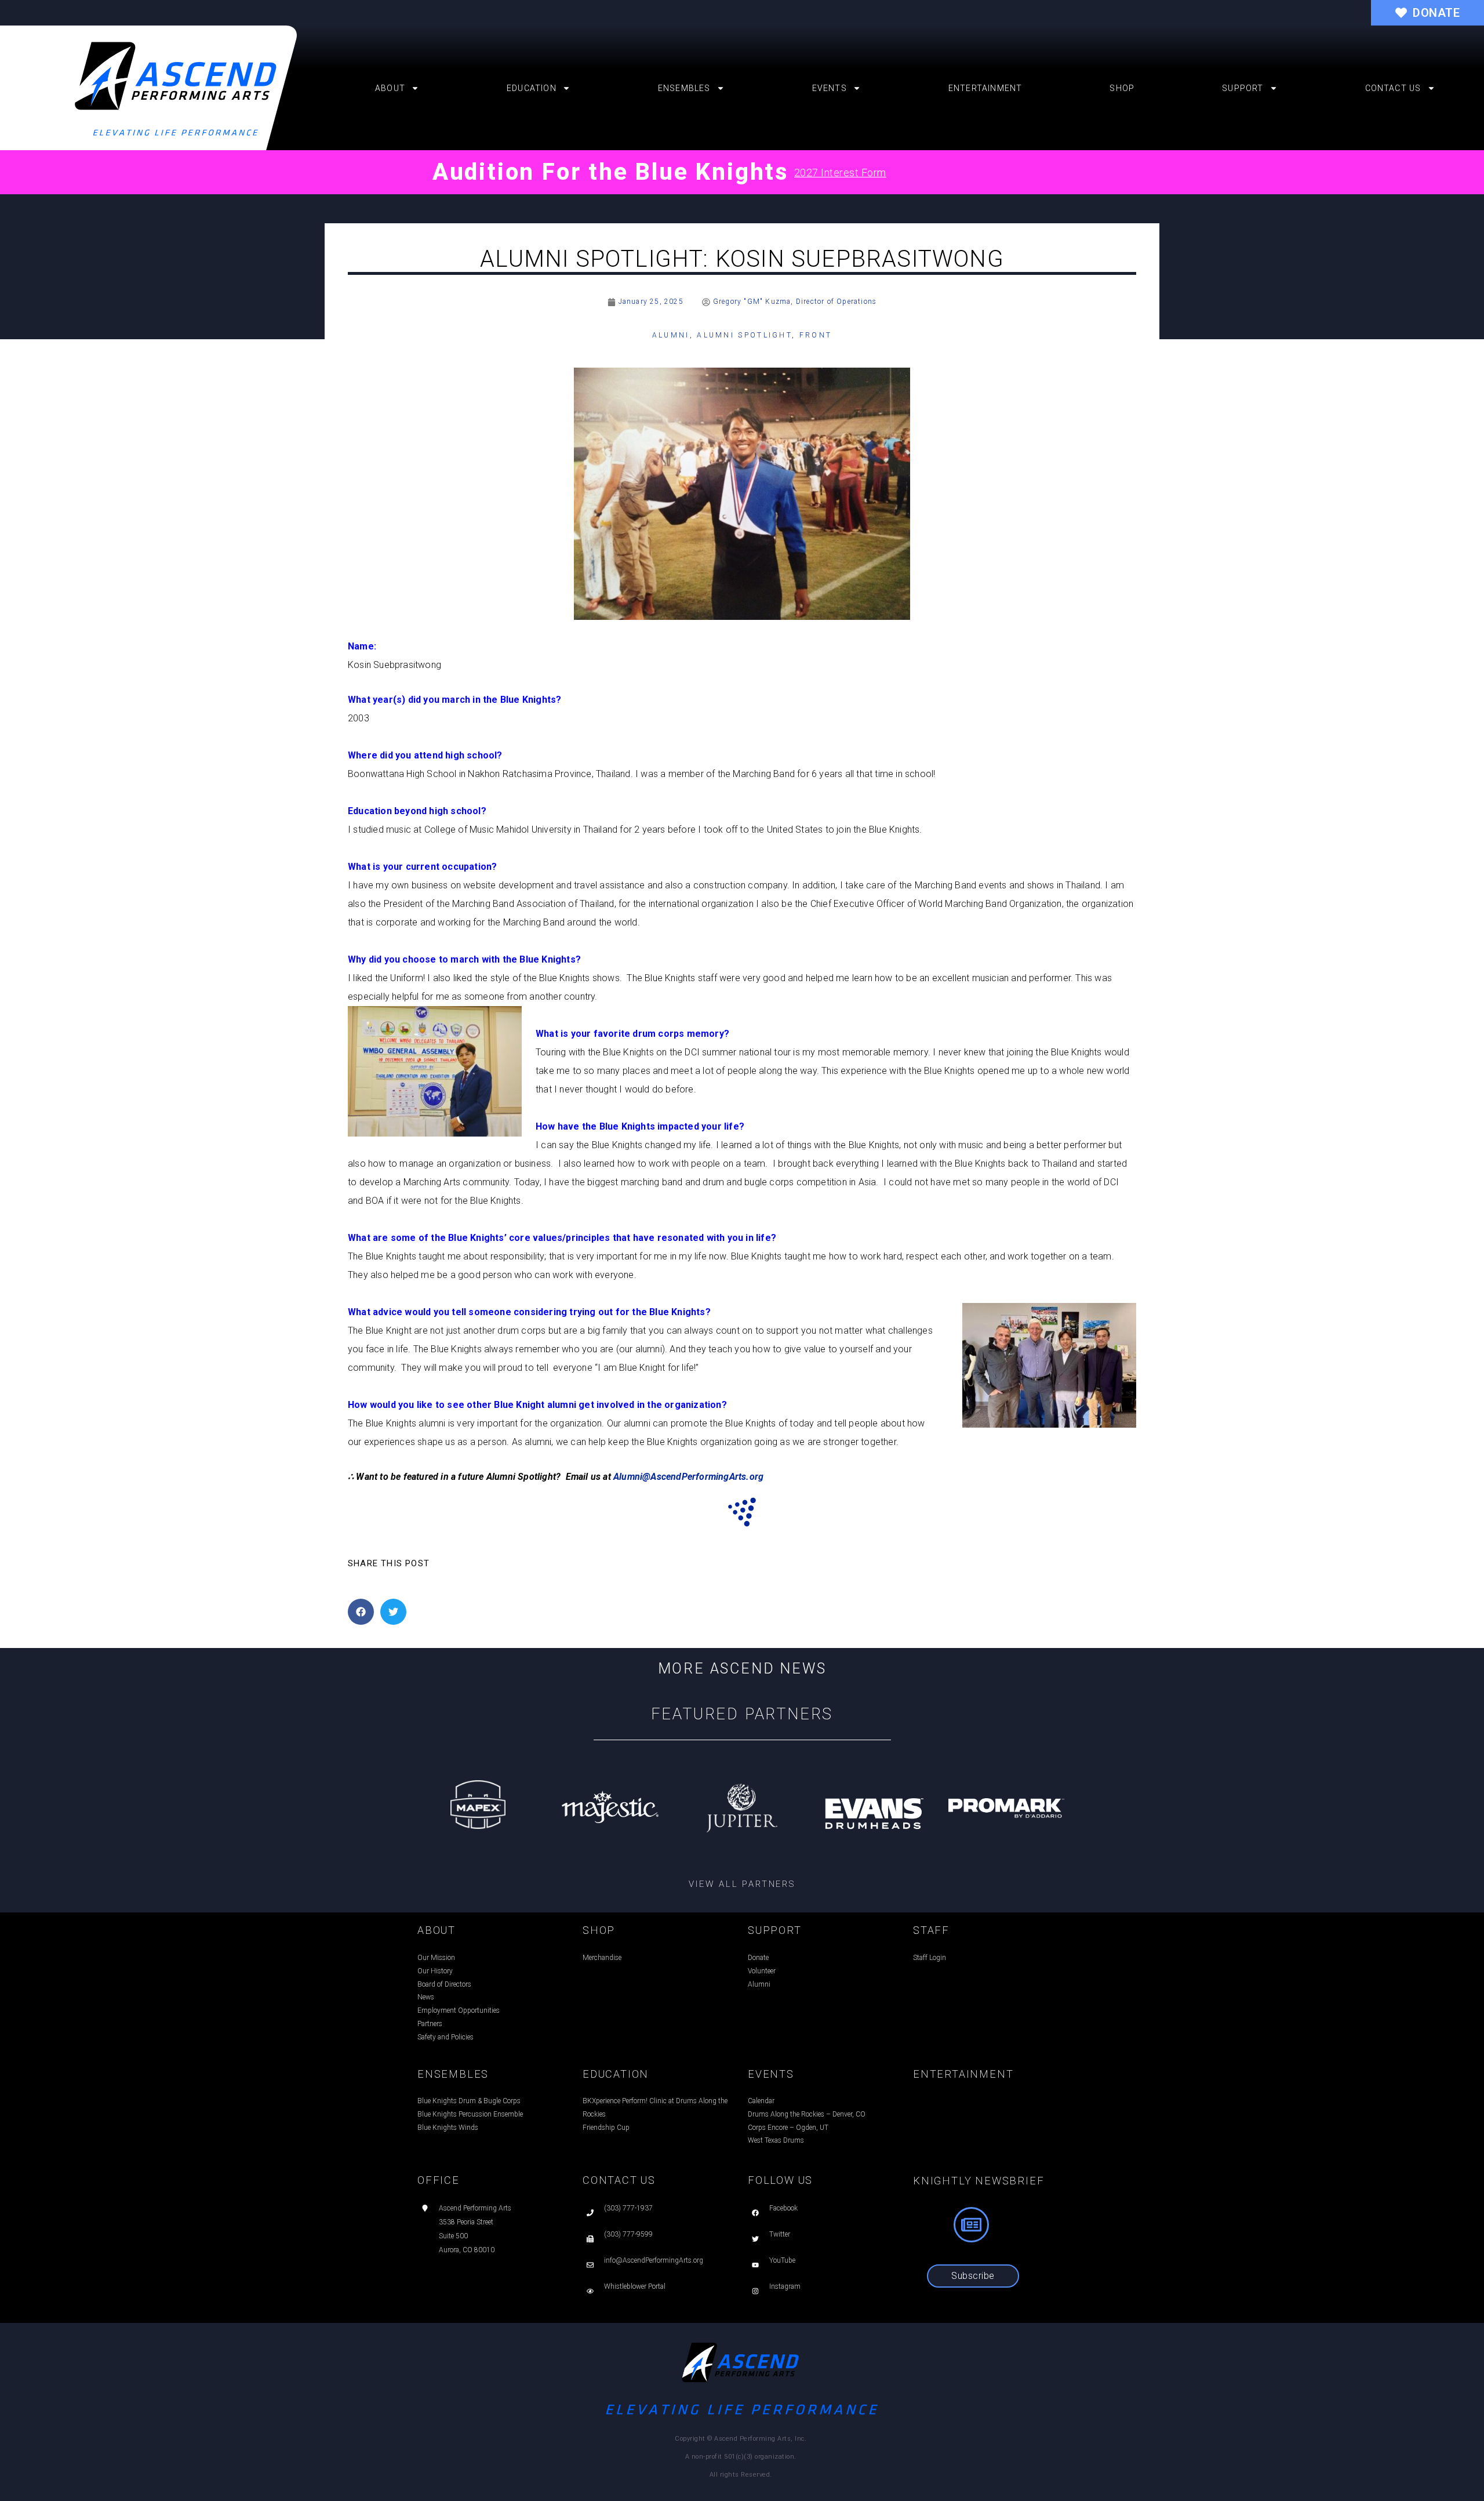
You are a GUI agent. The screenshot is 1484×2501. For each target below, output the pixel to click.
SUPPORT (775, 1930)
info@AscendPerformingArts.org (654, 2260)
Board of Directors (444, 1984)
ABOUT (437, 1930)
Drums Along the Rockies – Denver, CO (807, 2114)
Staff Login (930, 1958)
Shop (1122, 88)
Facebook (783, 2208)
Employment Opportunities (459, 2010)
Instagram (785, 2286)
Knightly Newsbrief (979, 2181)
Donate (758, 1958)
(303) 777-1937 (628, 2208)
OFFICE (439, 2180)
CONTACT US (619, 2180)
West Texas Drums (776, 2140)
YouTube (782, 2260)
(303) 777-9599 (628, 2234)
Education (532, 88)
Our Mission (436, 1958)
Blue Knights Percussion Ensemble (470, 2114)
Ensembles (684, 88)
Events (830, 88)
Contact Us (1393, 88)
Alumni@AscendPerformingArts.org (688, 1477)
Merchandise (602, 1958)
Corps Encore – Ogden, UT (788, 2128)
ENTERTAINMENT (963, 2074)
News (426, 1997)
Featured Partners (742, 1714)
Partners (430, 2024)
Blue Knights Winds (448, 2128)
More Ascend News (742, 1669)
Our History (435, 1971)
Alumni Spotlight (744, 335)
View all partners (742, 1884)
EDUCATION (616, 2074)
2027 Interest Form (840, 173)
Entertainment (985, 88)
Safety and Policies (445, 2037)
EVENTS (771, 2074)
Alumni (671, 335)
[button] (361, 1612)
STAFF (931, 1930)
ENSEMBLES (453, 2074)
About (390, 88)
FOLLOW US (780, 2180)
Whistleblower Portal (635, 2286)
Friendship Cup (606, 2128)
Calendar (761, 2101)
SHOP (599, 1930)
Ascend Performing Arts (475, 2208)
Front (816, 335)
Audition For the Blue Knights (610, 172)
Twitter (780, 2234)
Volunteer (762, 1971)
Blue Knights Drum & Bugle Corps (469, 2101)
